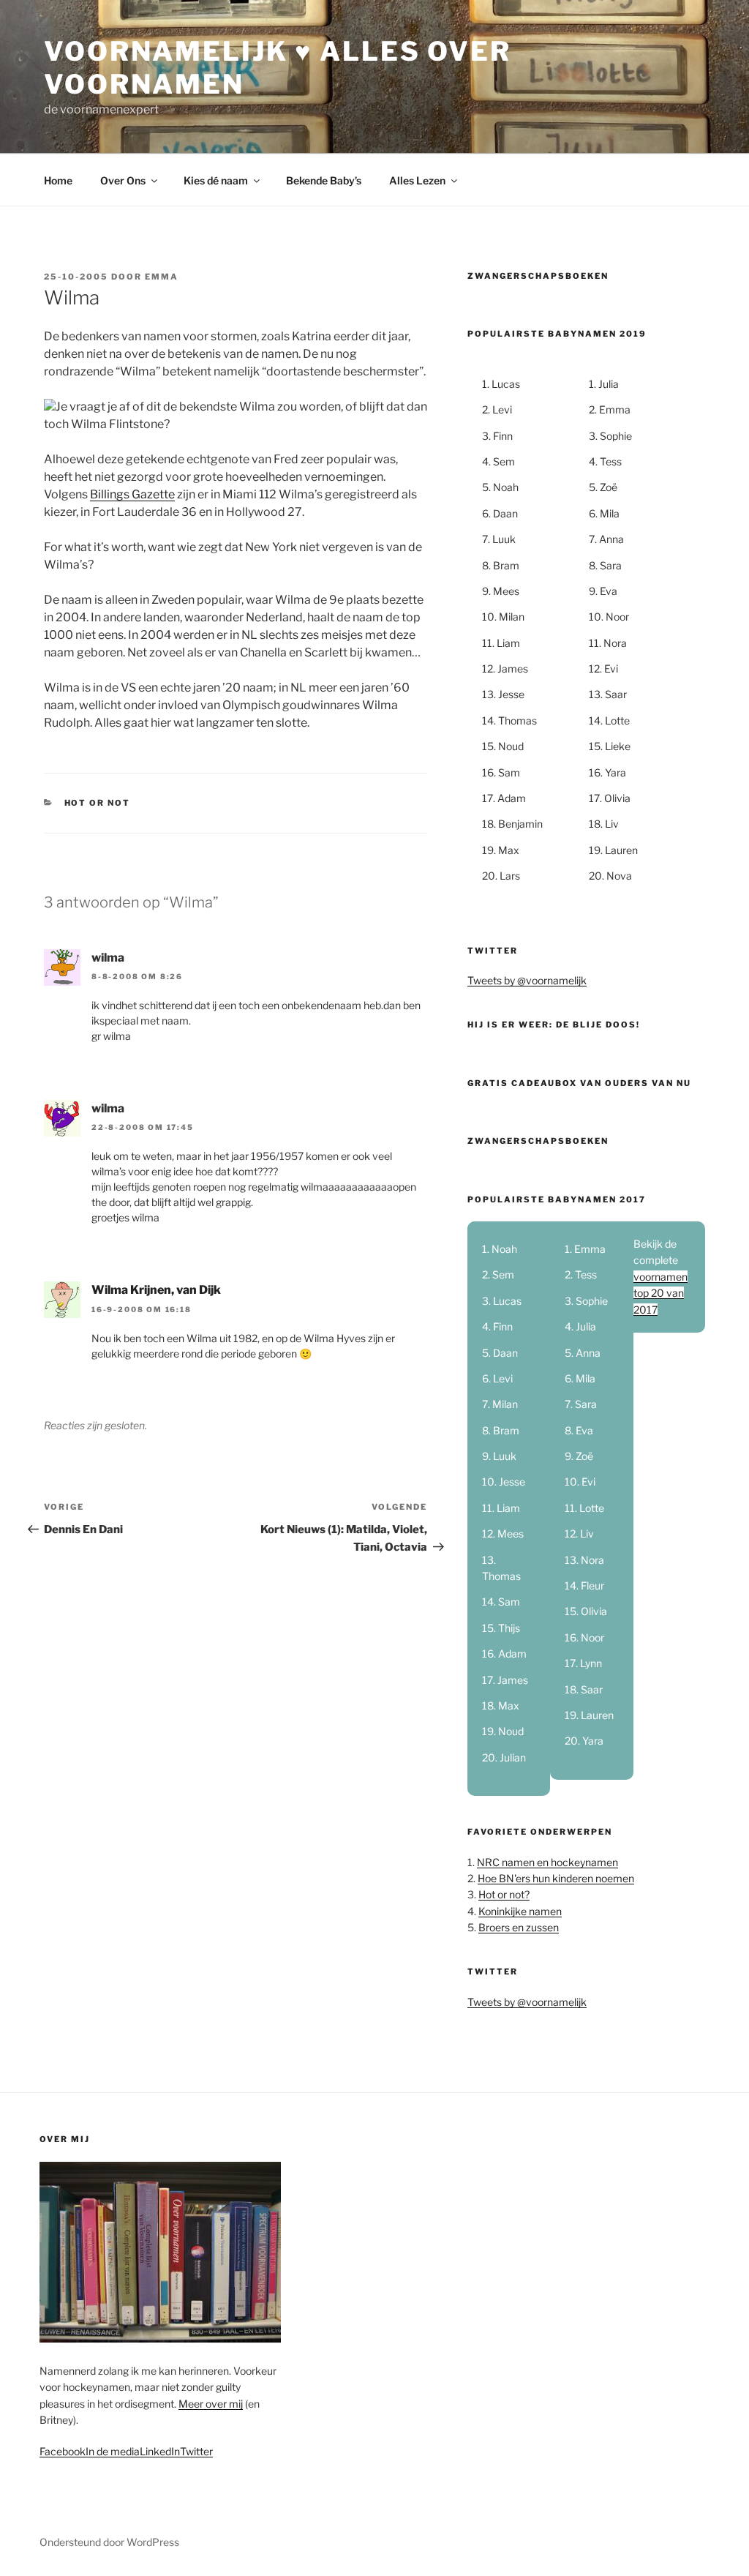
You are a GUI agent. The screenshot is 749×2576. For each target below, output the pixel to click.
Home (58, 180)
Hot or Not (98, 803)
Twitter (196, 2451)
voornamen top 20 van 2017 (660, 1293)
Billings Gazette (132, 494)
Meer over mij (211, 2404)
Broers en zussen (519, 1927)
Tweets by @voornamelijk (527, 980)
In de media (113, 2451)
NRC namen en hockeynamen (547, 1862)
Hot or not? (504, 1894)
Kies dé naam (216, 180)
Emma (162, 277)
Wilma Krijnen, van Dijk (156, 1290)
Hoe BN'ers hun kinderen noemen (556, 1878)
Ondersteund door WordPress (109, 2542)
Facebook (63, 2451)
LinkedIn (160, 2451)
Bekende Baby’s (324, 180)
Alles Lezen (417, 180)
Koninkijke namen (520, 1911)
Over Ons (123, 180)
